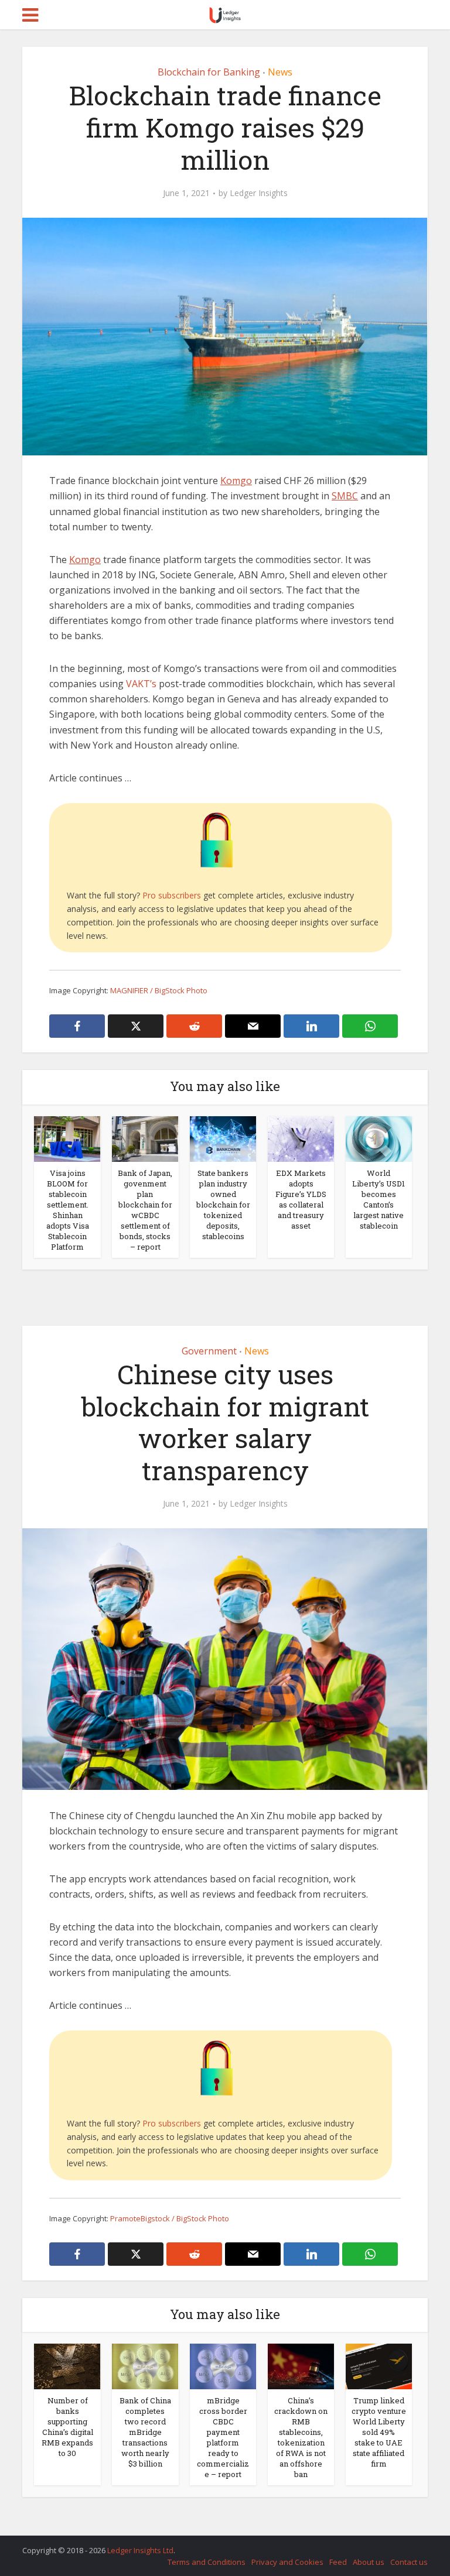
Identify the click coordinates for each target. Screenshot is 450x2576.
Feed (338, 2562)
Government (209, 1351)
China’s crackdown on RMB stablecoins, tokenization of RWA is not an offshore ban (301, 2437)
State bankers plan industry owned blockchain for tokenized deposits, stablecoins (223, 1205)
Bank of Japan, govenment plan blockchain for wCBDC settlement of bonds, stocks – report (145, 1210)
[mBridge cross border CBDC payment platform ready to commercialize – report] (223, 2365)
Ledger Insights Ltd (140, 2550)
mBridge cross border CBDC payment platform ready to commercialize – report (223, 2437)
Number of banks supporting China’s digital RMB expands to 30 (67, 2427)
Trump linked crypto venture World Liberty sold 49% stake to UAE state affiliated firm (379, 2432)
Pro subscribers (172, 895)
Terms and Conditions (207, 2562)
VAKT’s (141, 684)
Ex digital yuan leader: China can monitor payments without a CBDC (213, 2545)
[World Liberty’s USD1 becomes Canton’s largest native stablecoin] (379, 1138)
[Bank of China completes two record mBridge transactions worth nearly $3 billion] (145, 2365)
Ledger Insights (259, 193)
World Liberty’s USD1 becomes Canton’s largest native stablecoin (379, 1199)
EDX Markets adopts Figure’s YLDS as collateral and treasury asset (301, 1199)
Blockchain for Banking (209, 72)
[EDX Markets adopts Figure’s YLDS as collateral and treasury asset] (301, 1138)
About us (369, 2562)
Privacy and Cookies (287, 2562)
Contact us (409, 2562)
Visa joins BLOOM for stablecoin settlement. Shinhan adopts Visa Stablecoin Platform (68, 1210)
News (280, 72)
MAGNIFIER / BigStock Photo (159, 990)
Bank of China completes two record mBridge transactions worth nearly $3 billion (145, 2432)
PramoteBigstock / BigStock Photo (170, 2218)
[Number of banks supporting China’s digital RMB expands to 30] (67, 2365)
